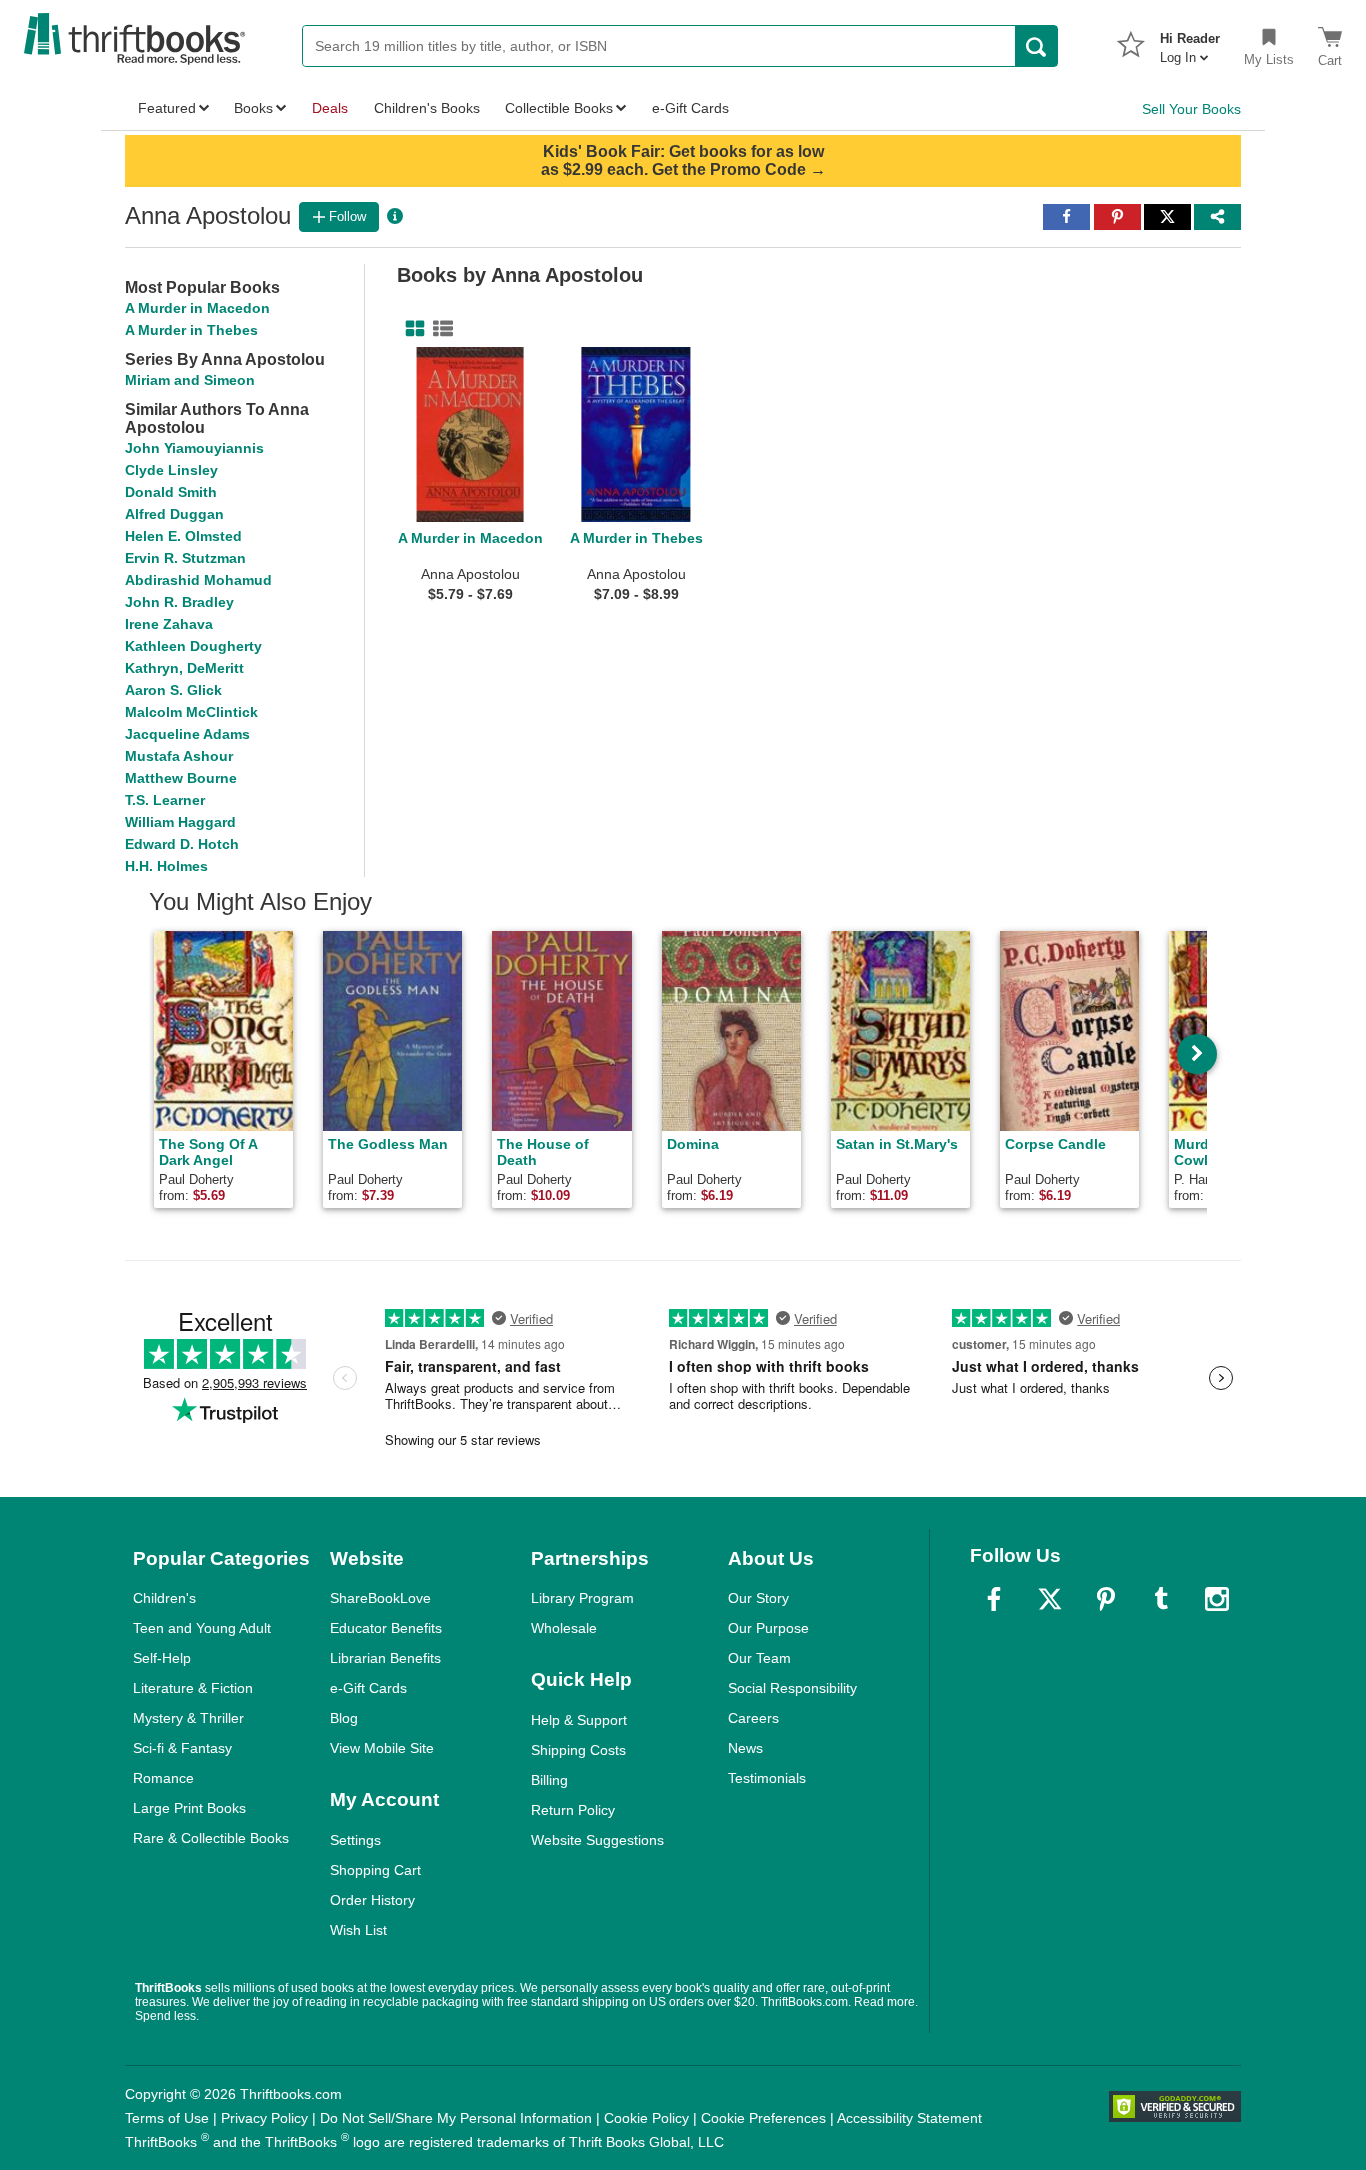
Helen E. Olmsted (183, 536)
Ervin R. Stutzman (185, 558)
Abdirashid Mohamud (198, 580)
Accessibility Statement (909, 2118)
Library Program (582, 1598)
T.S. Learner (165, 800)
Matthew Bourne (181, 778)
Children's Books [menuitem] (427, 108)
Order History (372, 1900)
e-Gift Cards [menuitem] (690, 108)
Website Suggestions (597, 1840)
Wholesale (564, 1628)
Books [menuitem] (253, 108)
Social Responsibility (792, 1688)
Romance (163, 1778)
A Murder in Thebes (191, 330)
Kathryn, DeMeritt (184, 668)
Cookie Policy (646, 2118)
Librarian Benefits (385, 1658)
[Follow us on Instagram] (1217, 1599)
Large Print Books (189, 1808)
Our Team (759, 1658)
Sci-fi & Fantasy (182, 1748)
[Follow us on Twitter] (1050, 1599)
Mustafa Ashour (179, 756)
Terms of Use (167, 2118)
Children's (164, 1598)
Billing (549, 1780)
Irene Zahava (169, 624)
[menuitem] (1190, 42)
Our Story (758, 1598)
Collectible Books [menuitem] (559, 108)
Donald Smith (171, 492)
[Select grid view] (411, 329)
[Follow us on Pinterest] (1106, 1599)
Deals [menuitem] (330, 108)
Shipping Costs (578, 1750)
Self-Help (162, 1658)
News (745, 1748)
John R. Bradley (179, 602)
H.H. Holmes (166, 866)
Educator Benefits (386, 1628)
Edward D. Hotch (182, 844)
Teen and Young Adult (202, 1628)
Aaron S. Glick (173, 690)
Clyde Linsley (171, 470)
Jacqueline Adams (187, 734)
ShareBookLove (380, 1598)
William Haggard (180, 822)
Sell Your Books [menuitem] (1191, 109)
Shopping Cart (375, 1870)
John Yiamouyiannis (194, 448)
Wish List (358, 1930)
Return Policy (573, 1810)
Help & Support (579, 1720)
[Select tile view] (439, 329)
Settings (355, 1840)
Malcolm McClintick (191, 712)
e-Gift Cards (368, 1688)
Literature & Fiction (193, 1688)
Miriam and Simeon (190, 380)
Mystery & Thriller (188, 1718)
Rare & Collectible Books (211, 1838)
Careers (753, 1718)
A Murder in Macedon (197, 308)
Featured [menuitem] (167, 108)
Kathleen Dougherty (193, 646)
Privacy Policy (264, 2118)
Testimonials (767, 1778)
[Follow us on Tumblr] (1161, 1599)
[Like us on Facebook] (994, 1599)
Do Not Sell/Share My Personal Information (456, 2118)
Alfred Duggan (174, 514)
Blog (344, 1718)
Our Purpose (768, 1628)
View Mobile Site (382, 1748)
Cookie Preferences (763, 2118)
